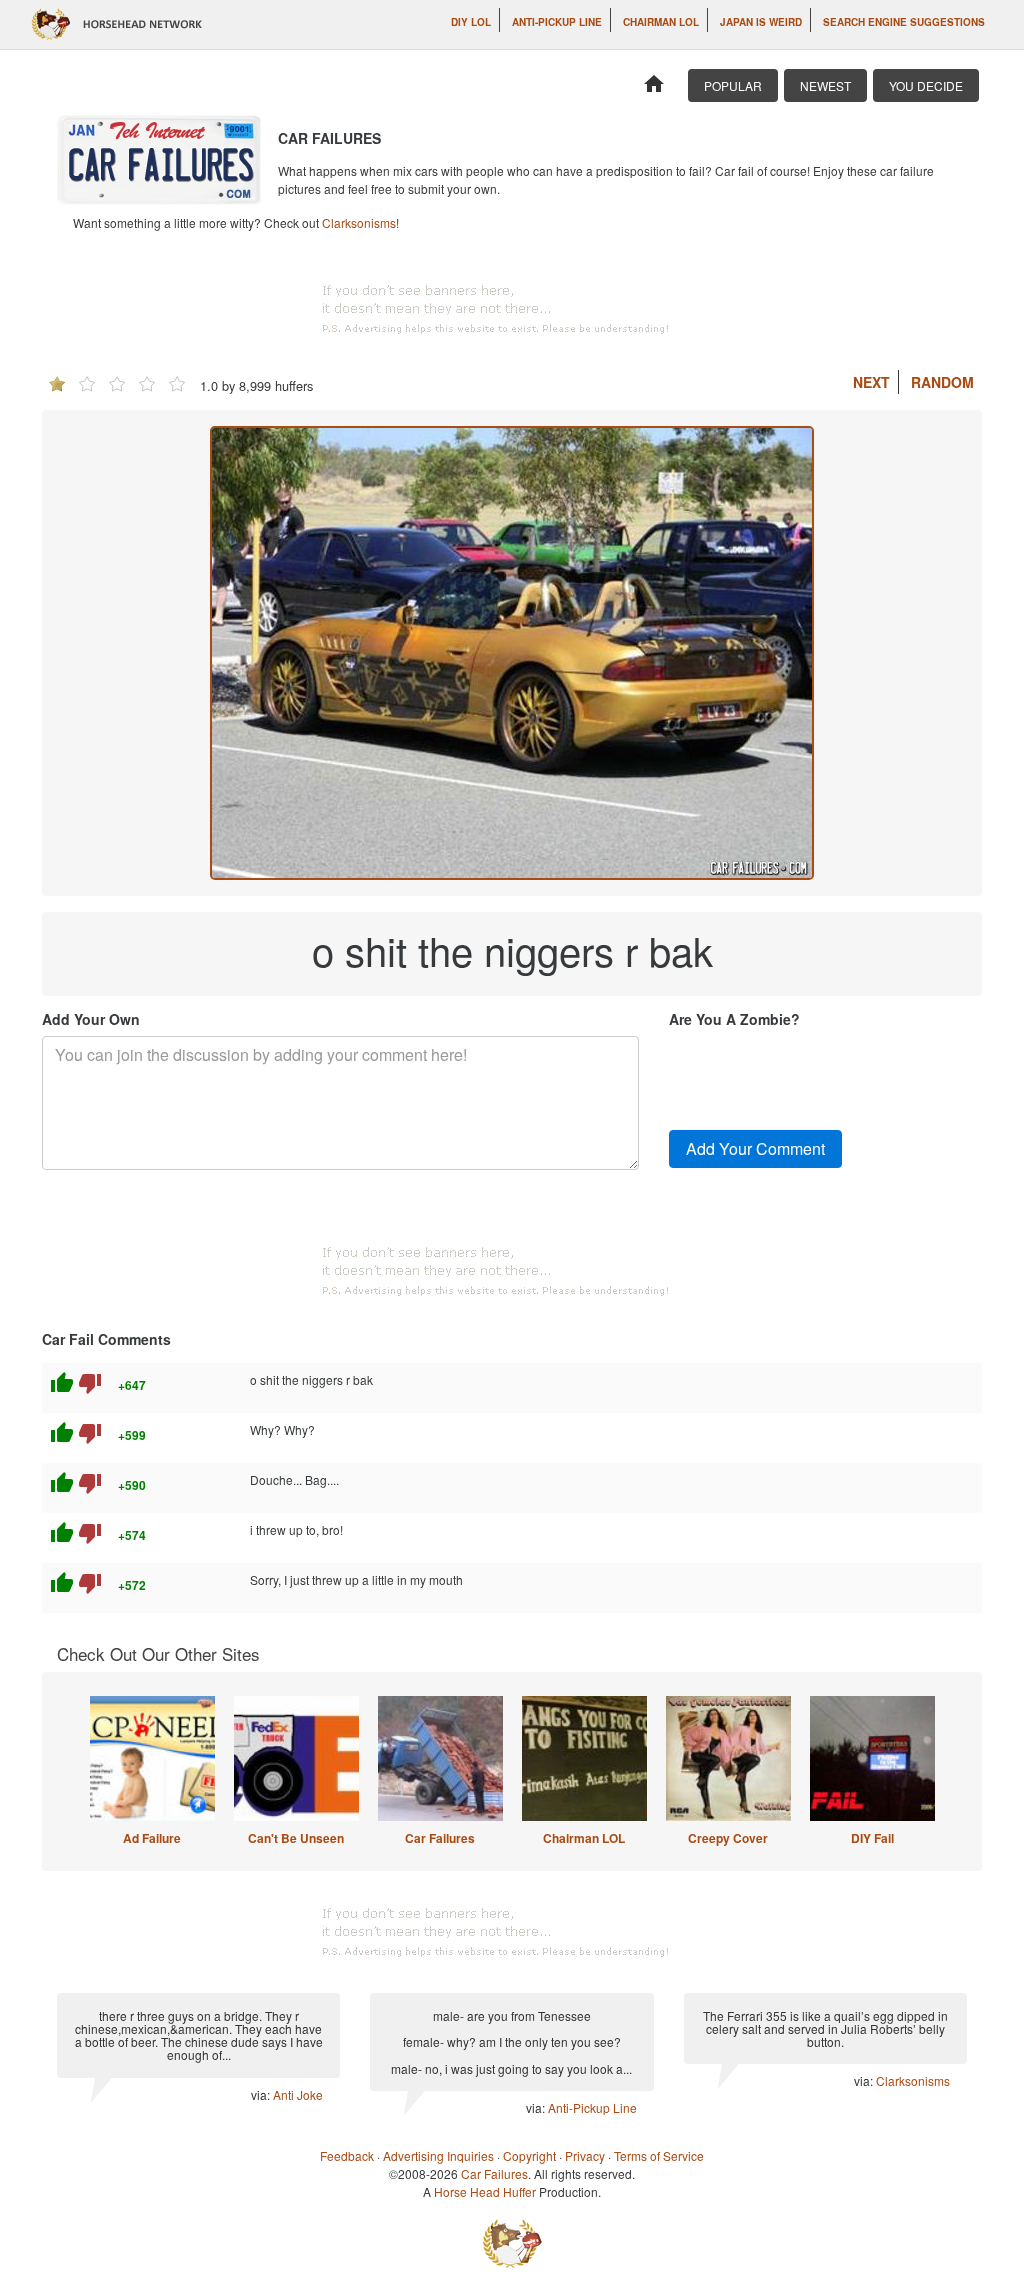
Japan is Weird (761, 22)
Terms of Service (659, 2155)
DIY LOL (471, 22)
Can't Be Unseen (296, 1838)
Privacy (585, 2155)
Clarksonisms (359, 222)
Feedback (347, 2155)
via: (262, 2094)
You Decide (926, 85)
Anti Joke (298, 2094)
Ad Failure (152, 1838)
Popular (733, 85)
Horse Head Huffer (485, 2191)
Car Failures (440, 1838)
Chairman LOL (661, 22)
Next (871, 382)
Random (942, 382)
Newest (825, 85)
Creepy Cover (728, 1838)
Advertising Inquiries (438, 2155)
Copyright (529, 2155)
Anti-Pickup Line (557, 22)
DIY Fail (872, 1838)
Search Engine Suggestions (904, 22)
